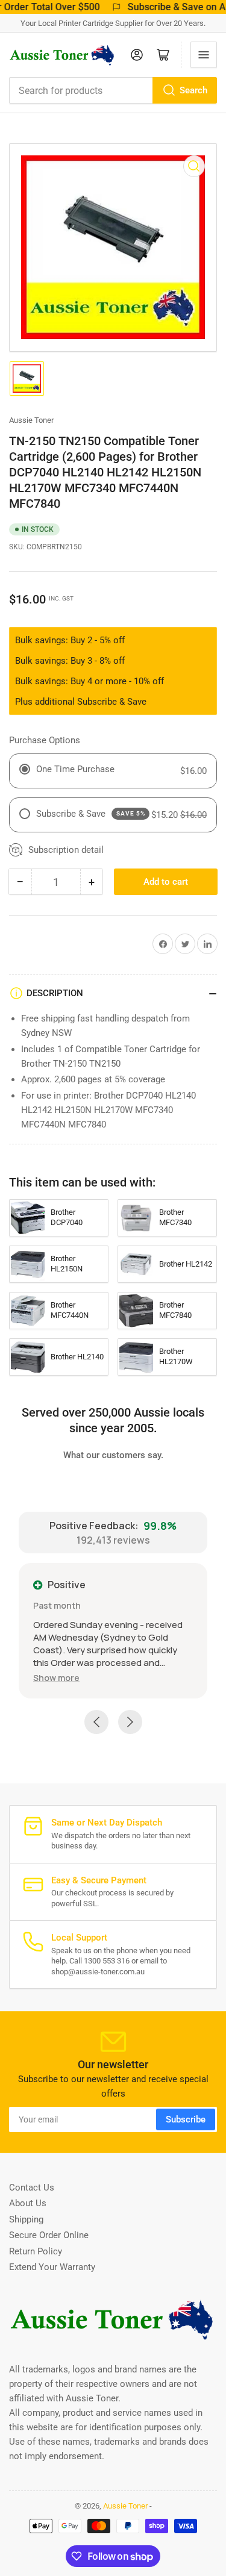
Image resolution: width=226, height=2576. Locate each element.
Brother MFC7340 (175, 1217)
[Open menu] (204, 55)
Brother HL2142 (186, 1264)
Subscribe (186, 2119)
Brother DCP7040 (67, 1217)
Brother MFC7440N (70, 1310)
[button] (56, 1678)
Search (193, 90)
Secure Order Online (49, 2235)
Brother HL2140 (77, 1357)
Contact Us (32, 2188)
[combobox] (113, 90)
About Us (28, 2203)
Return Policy (36, 2251)
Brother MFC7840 (175, 1310)
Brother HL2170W (176, 1356)
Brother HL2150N (67, 1264)
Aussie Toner (31, 420)
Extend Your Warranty (52, 2267)
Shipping (26, 2219)
